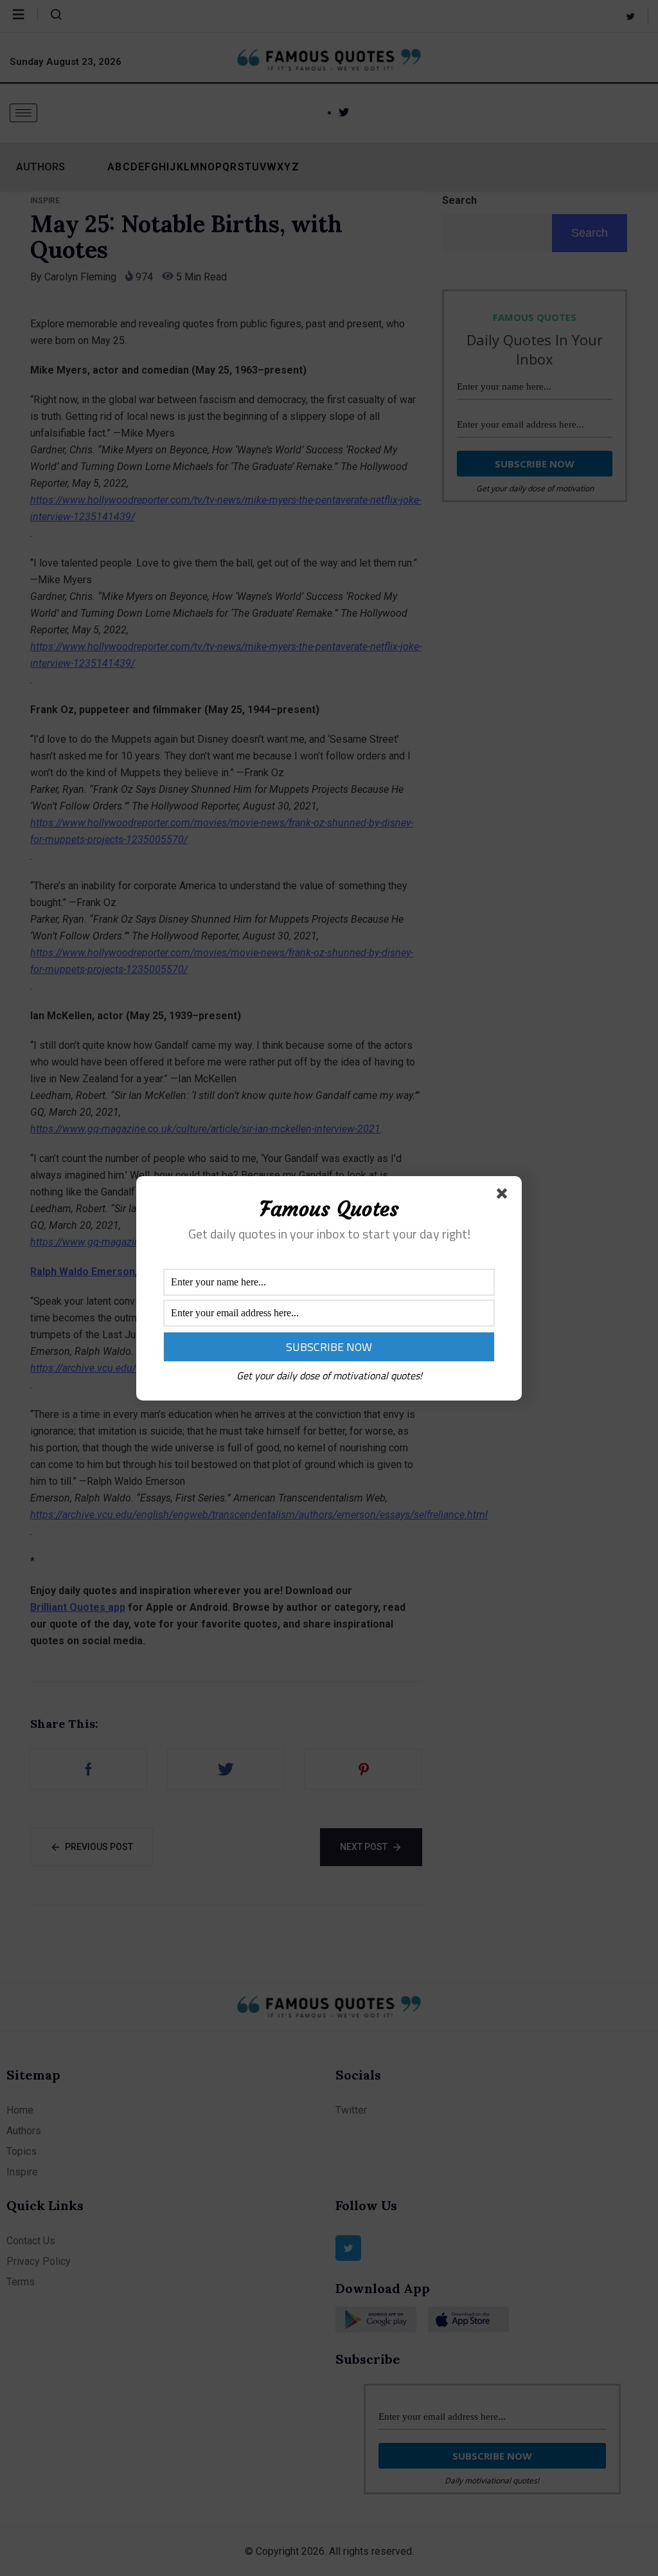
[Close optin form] (504, 1196)
